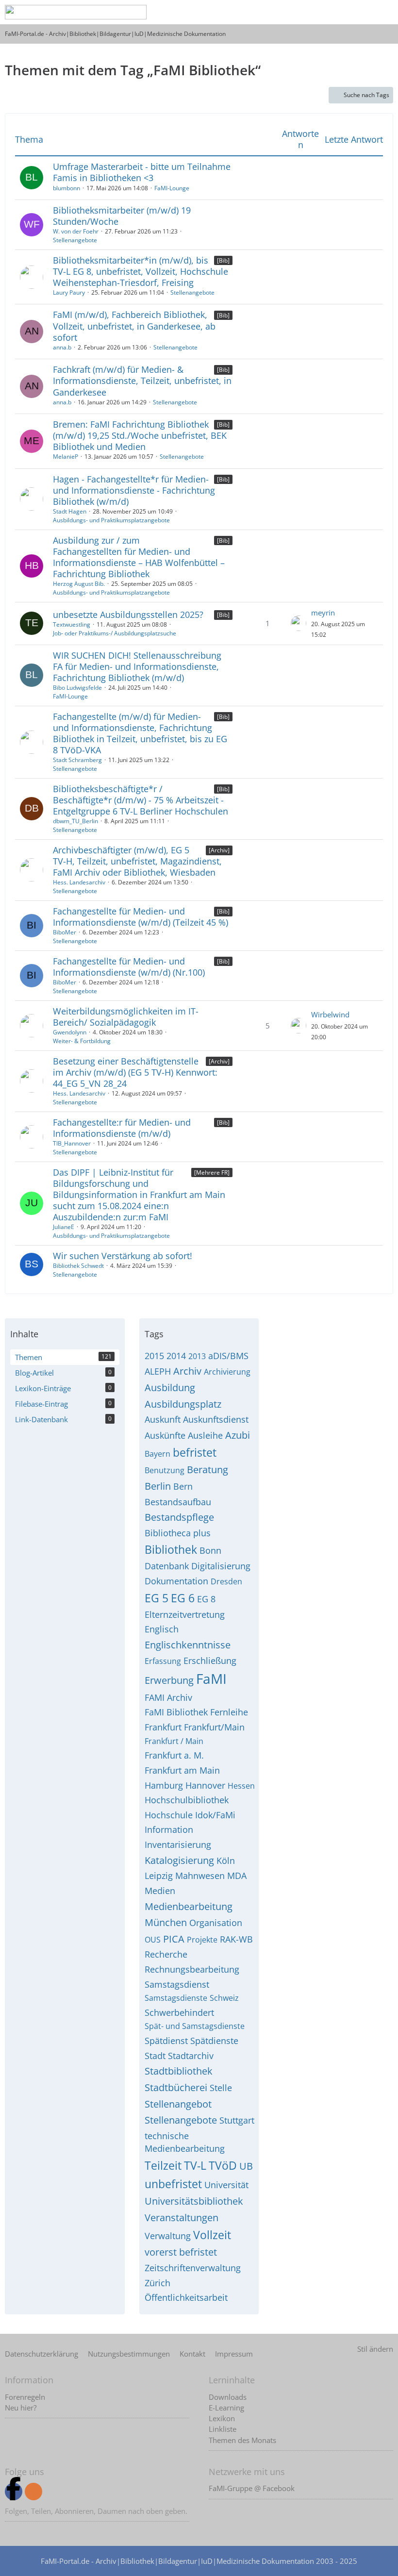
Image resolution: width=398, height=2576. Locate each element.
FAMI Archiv (168, 1697)
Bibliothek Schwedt (78, 1266)
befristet (195, 1452)
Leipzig (159, 1876)
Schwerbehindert (179, 2012)
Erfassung (163, 1661)
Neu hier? (21, 2408)
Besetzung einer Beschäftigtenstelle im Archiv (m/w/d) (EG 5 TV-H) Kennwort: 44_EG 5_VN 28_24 (135, 1072)
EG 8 (206, 1599)
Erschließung (210, 1661)
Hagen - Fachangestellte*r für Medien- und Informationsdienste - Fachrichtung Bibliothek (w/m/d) (134, 490)
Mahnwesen (200, 1876)
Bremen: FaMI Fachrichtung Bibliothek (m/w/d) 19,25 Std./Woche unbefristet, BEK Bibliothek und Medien (140, 435)
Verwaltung (168, 2236)
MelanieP (66, 457)
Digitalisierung (221, 1566)
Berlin (158, 1486)
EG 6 (183, 1598)
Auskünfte (165, 1435)
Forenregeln (25, 2397)
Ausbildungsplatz (183, 1404)
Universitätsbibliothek (194, 2201)
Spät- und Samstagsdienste (195, 2026)
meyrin (323, 613)
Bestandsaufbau (178, 1502)
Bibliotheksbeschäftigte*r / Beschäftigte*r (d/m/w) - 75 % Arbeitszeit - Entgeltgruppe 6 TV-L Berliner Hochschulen (141, 800)
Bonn (210, 1550)
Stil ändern (375, 2349)
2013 (197, 1356)
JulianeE (64, 1227)
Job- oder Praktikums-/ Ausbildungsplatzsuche (115, 633)
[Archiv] (219, 850)
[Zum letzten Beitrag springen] (298, 623)
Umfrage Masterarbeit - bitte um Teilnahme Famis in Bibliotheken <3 (142, 172)
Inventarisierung (178, 1845)
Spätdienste (214, 2041)
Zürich (158, 2283)
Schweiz (224, 1998)
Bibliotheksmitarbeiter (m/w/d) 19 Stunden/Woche (122, 216)
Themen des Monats (242, 2440)
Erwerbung (169, 1680)
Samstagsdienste (176, 1998)
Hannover (205, 1785)
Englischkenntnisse (188, 1645)
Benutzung (165, 1470)
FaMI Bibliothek (176, 1712)
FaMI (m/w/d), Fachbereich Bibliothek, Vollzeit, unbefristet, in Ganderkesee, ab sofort (134, 326)
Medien (160, 1891)
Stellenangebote (75, 240)
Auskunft (163, 1419)
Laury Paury (69, 292)
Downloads (228, 2397)
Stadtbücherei (176, 2087)
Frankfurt (163, 1727)
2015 (154, 1356)
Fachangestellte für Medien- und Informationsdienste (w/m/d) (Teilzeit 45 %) (141, 917)
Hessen (241, 1786)
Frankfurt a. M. (174, 1755)
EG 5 (157, 1598)
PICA (174, 1939)
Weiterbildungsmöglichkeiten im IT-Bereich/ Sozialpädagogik (126, 1017)
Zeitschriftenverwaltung (193, 2268)
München (166, 1922)
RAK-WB (236, 1939)
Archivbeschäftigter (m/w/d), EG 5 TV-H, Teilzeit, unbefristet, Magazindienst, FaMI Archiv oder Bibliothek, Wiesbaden (137, 861)
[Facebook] (14, 2492)
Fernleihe (229, 1712)
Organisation (216, 1923)
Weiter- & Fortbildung (82, 1041)
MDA (237, 1876)
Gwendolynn (70, 1032)
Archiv (187, 1371)
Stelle (221, 2088)
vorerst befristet (181, 2252)
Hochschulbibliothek (187, 1800)
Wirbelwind (330, 1014)
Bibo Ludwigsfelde (77, 688)
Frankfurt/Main (214, 1727)
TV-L (195, 2165)
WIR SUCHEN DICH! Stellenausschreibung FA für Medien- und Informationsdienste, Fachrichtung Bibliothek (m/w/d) (137, 666)
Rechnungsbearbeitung (192, 1969)
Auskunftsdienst (216, 1419)
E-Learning (226, 2408)
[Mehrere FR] (212, 1172)
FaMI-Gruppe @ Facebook (252, 2488)
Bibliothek (171, 1549)
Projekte (202, 1940)
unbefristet (173, 2184)
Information (169, 1829)
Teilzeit (163, 2165)
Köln (226, 1861)
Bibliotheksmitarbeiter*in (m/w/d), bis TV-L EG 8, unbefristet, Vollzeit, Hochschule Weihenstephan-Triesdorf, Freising (141, 271)
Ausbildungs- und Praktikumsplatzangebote (111, 520)
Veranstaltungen (182, 2218)
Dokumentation (176, 1581)
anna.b (62, 347)
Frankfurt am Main (182, 1770)
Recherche (166, 1954)
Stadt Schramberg (77, 760)
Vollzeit (212, 2235)
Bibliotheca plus (178, 1533)
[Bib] (223, 260)
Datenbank (167, 1566)
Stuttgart (237, 2120)
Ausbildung (170, 1388)
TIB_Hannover (72, 1143)
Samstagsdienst (177, 1984)
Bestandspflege (179, 1517)
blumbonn (66, 188)
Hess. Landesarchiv (79, 882)
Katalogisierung (179, 1860)
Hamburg (164, 1785)
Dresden (226, 1581)
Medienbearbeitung (189, 1906)
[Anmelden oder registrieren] (337, 12)
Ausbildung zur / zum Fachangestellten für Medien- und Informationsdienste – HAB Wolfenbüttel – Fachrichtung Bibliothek (139, 557)
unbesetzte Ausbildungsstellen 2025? (128, 615)
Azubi (238, 1435)
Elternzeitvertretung (185, 1614)
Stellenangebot (178, 2104)
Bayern (158, 1454)
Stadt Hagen (70, 511)
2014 (176, 1356)
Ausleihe (205, 1435)
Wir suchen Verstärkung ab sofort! (123, 1256)
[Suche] (313, 12)
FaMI (211, 1679)
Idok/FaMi (215, 1815)
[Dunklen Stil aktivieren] (361, 12)
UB (246, 2166)
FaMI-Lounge (172, 188)
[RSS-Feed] (33, 2492)
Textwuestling (72, 624)
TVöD (223, 2165)
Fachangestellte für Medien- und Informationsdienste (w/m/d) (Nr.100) (129, 967)
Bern (183, 1486)
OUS (153, 1940)
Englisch (162, 1629)
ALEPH (158, 1371)
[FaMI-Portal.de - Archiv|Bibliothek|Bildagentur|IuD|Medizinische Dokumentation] (76, 12)
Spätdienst (166, 2041)
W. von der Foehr (76, 231)
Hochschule (169, 1815)
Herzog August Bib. (79, 584)
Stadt (155, 2056)
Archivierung (227, 1372)
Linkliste (223, 2429)
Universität (226, 2185)
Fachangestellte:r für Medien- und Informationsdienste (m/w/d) (122, 1128)
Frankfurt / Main (174, 1741)
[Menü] (385, 12)
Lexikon (222, 2418)
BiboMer (65, 932)
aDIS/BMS (228, 1356)
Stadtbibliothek (179, 2071)
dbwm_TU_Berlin (75, 821)
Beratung (207, 1470)
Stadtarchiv (191, 2056)
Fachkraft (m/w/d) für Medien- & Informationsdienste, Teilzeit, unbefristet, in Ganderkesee (142, 381)
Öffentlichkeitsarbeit (186, 2297)
